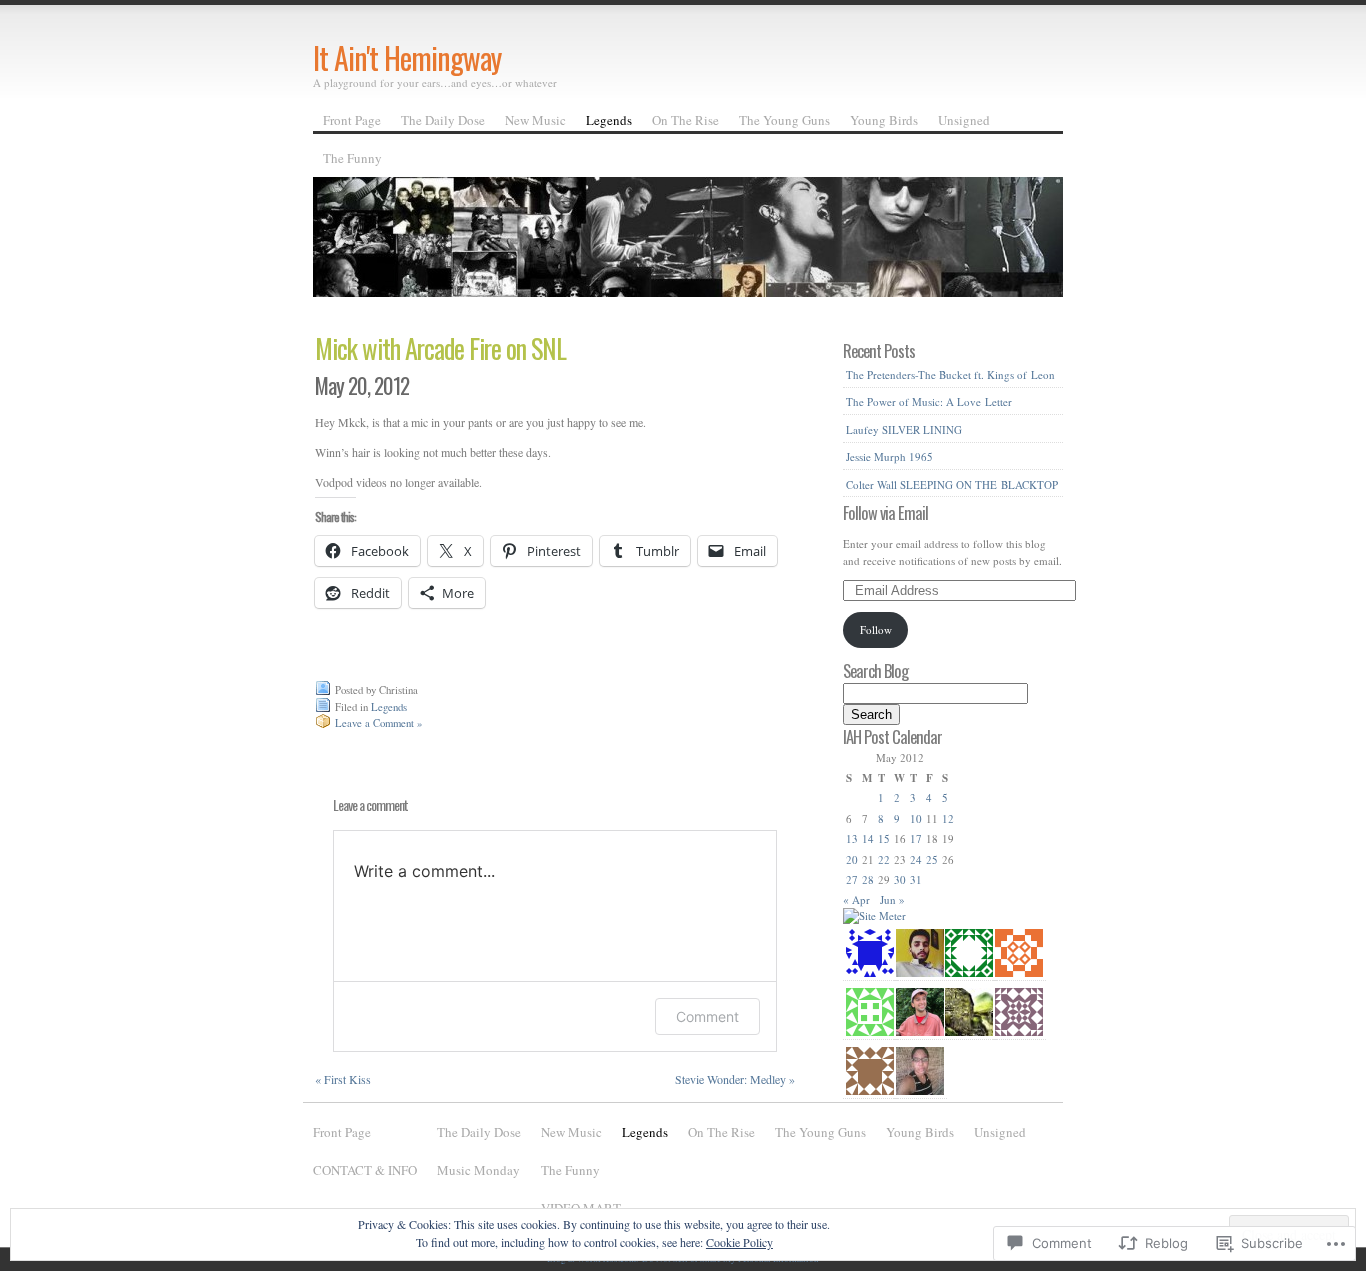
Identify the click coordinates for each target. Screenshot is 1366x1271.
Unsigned (964, 120)
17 (916, 838)
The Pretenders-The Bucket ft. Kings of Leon (950, 374)
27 (852, 879)
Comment (707, 1016)
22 (884, 859)
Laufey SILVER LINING (904, 429)
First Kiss (343, 1079)
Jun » (892, 899)
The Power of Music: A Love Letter (929, 401)
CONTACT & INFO (365, 1170)
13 (852, 838)
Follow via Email (885, 512)
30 (900, 879)
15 (884, 838)
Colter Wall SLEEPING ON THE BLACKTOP (952, 484)
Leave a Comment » (378, 723)
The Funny (352, 158)
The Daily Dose (443, 120)
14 (868, 838)
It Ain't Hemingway (407, 57)
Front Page (352, 120)
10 (916, 818)
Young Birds (884, 120)
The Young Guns (784, 120)
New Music (535, 120)
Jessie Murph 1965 (889, 456)
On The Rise (685, 120)
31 (916, 879)
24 (916, 859)
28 (868, 879)
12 (948, 818)
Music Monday (478, 1170)
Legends (609, 120)
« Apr (856, 899)
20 (852, 859)
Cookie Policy (739, 1242)
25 (932, 859)
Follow (876, 629)
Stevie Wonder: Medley (735, 1079)
